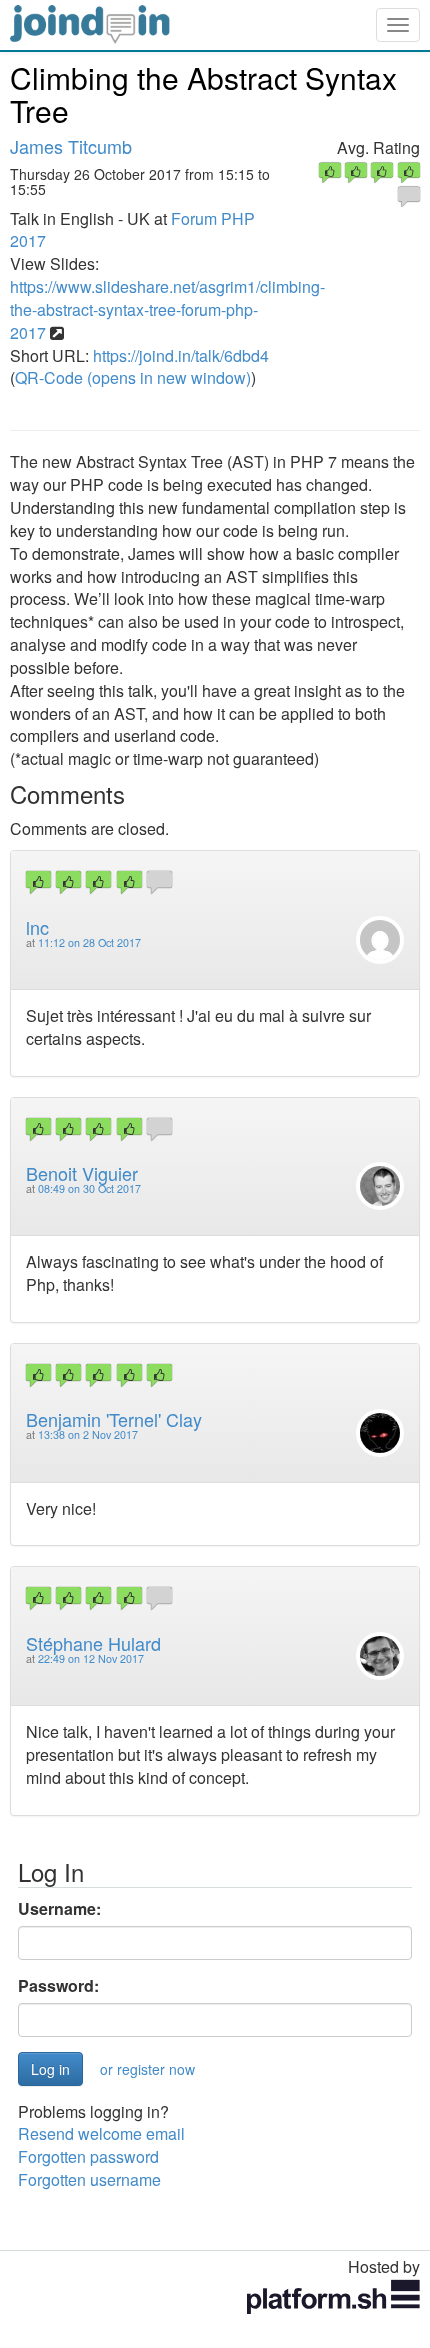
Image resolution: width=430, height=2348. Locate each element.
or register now (147, 2069)
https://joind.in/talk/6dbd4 (181, 355)
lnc (37, 927)
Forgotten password (88, 2156)
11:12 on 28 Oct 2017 (89, 942)
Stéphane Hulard (93, 1643)
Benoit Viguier (82, 1173)
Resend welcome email (101, 2133)
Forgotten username (89, 2179)
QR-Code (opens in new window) (133, 377)
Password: (58, 1986)
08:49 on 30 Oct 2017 (89, 1188)
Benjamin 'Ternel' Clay (114, 1419)
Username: (59, 1909)
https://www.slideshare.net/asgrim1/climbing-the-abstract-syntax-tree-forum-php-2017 (167, 309)
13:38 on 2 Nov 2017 (88, 1434)
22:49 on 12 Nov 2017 (91, 1658)
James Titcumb (71, 146)
